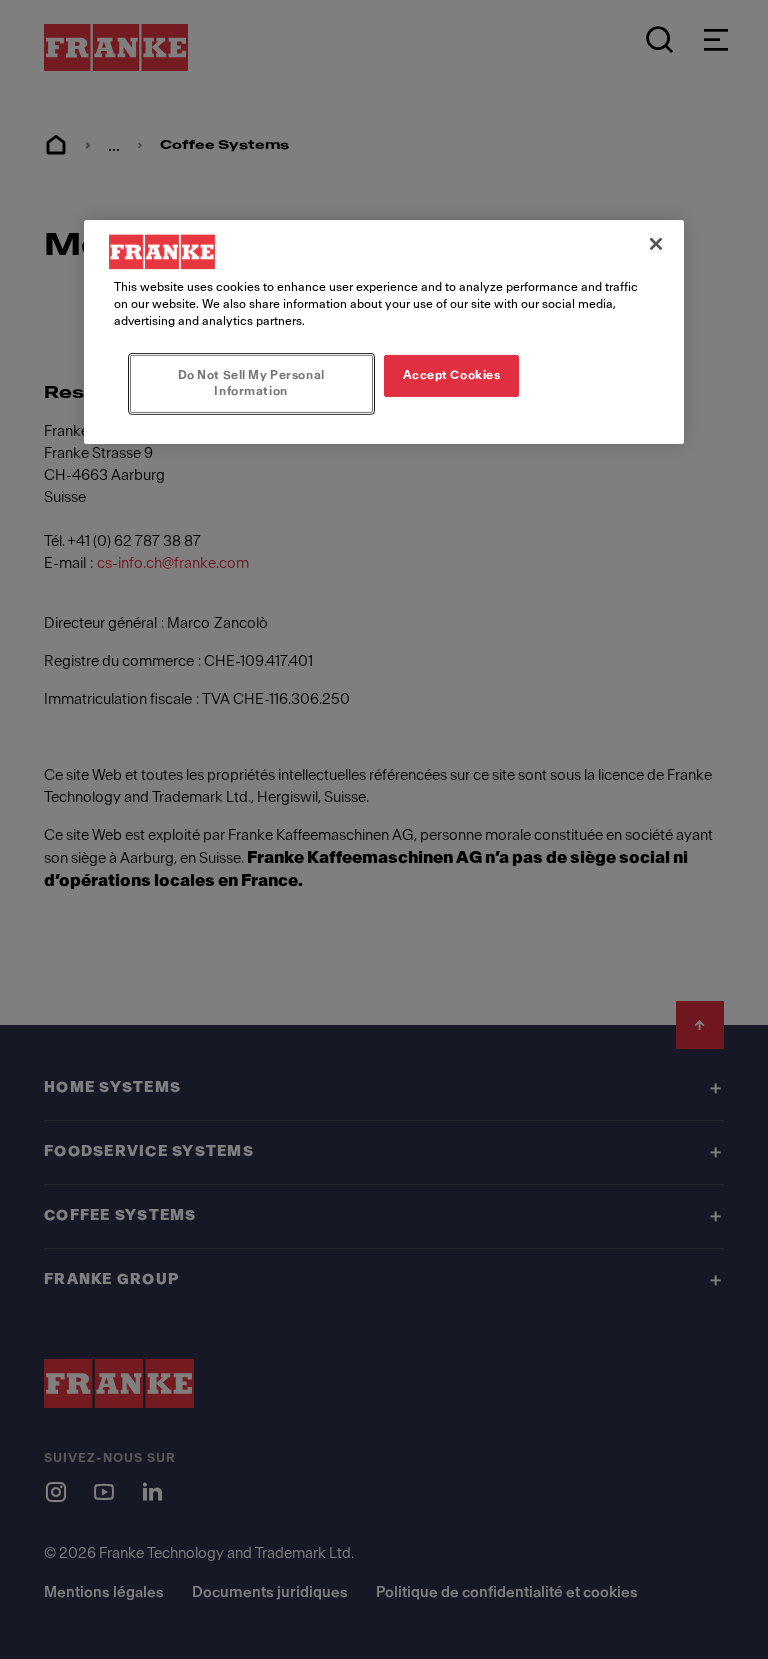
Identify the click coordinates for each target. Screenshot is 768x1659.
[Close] (656, 244)
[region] (384, 332)
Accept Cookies (452, 375)
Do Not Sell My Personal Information (251, 383)
